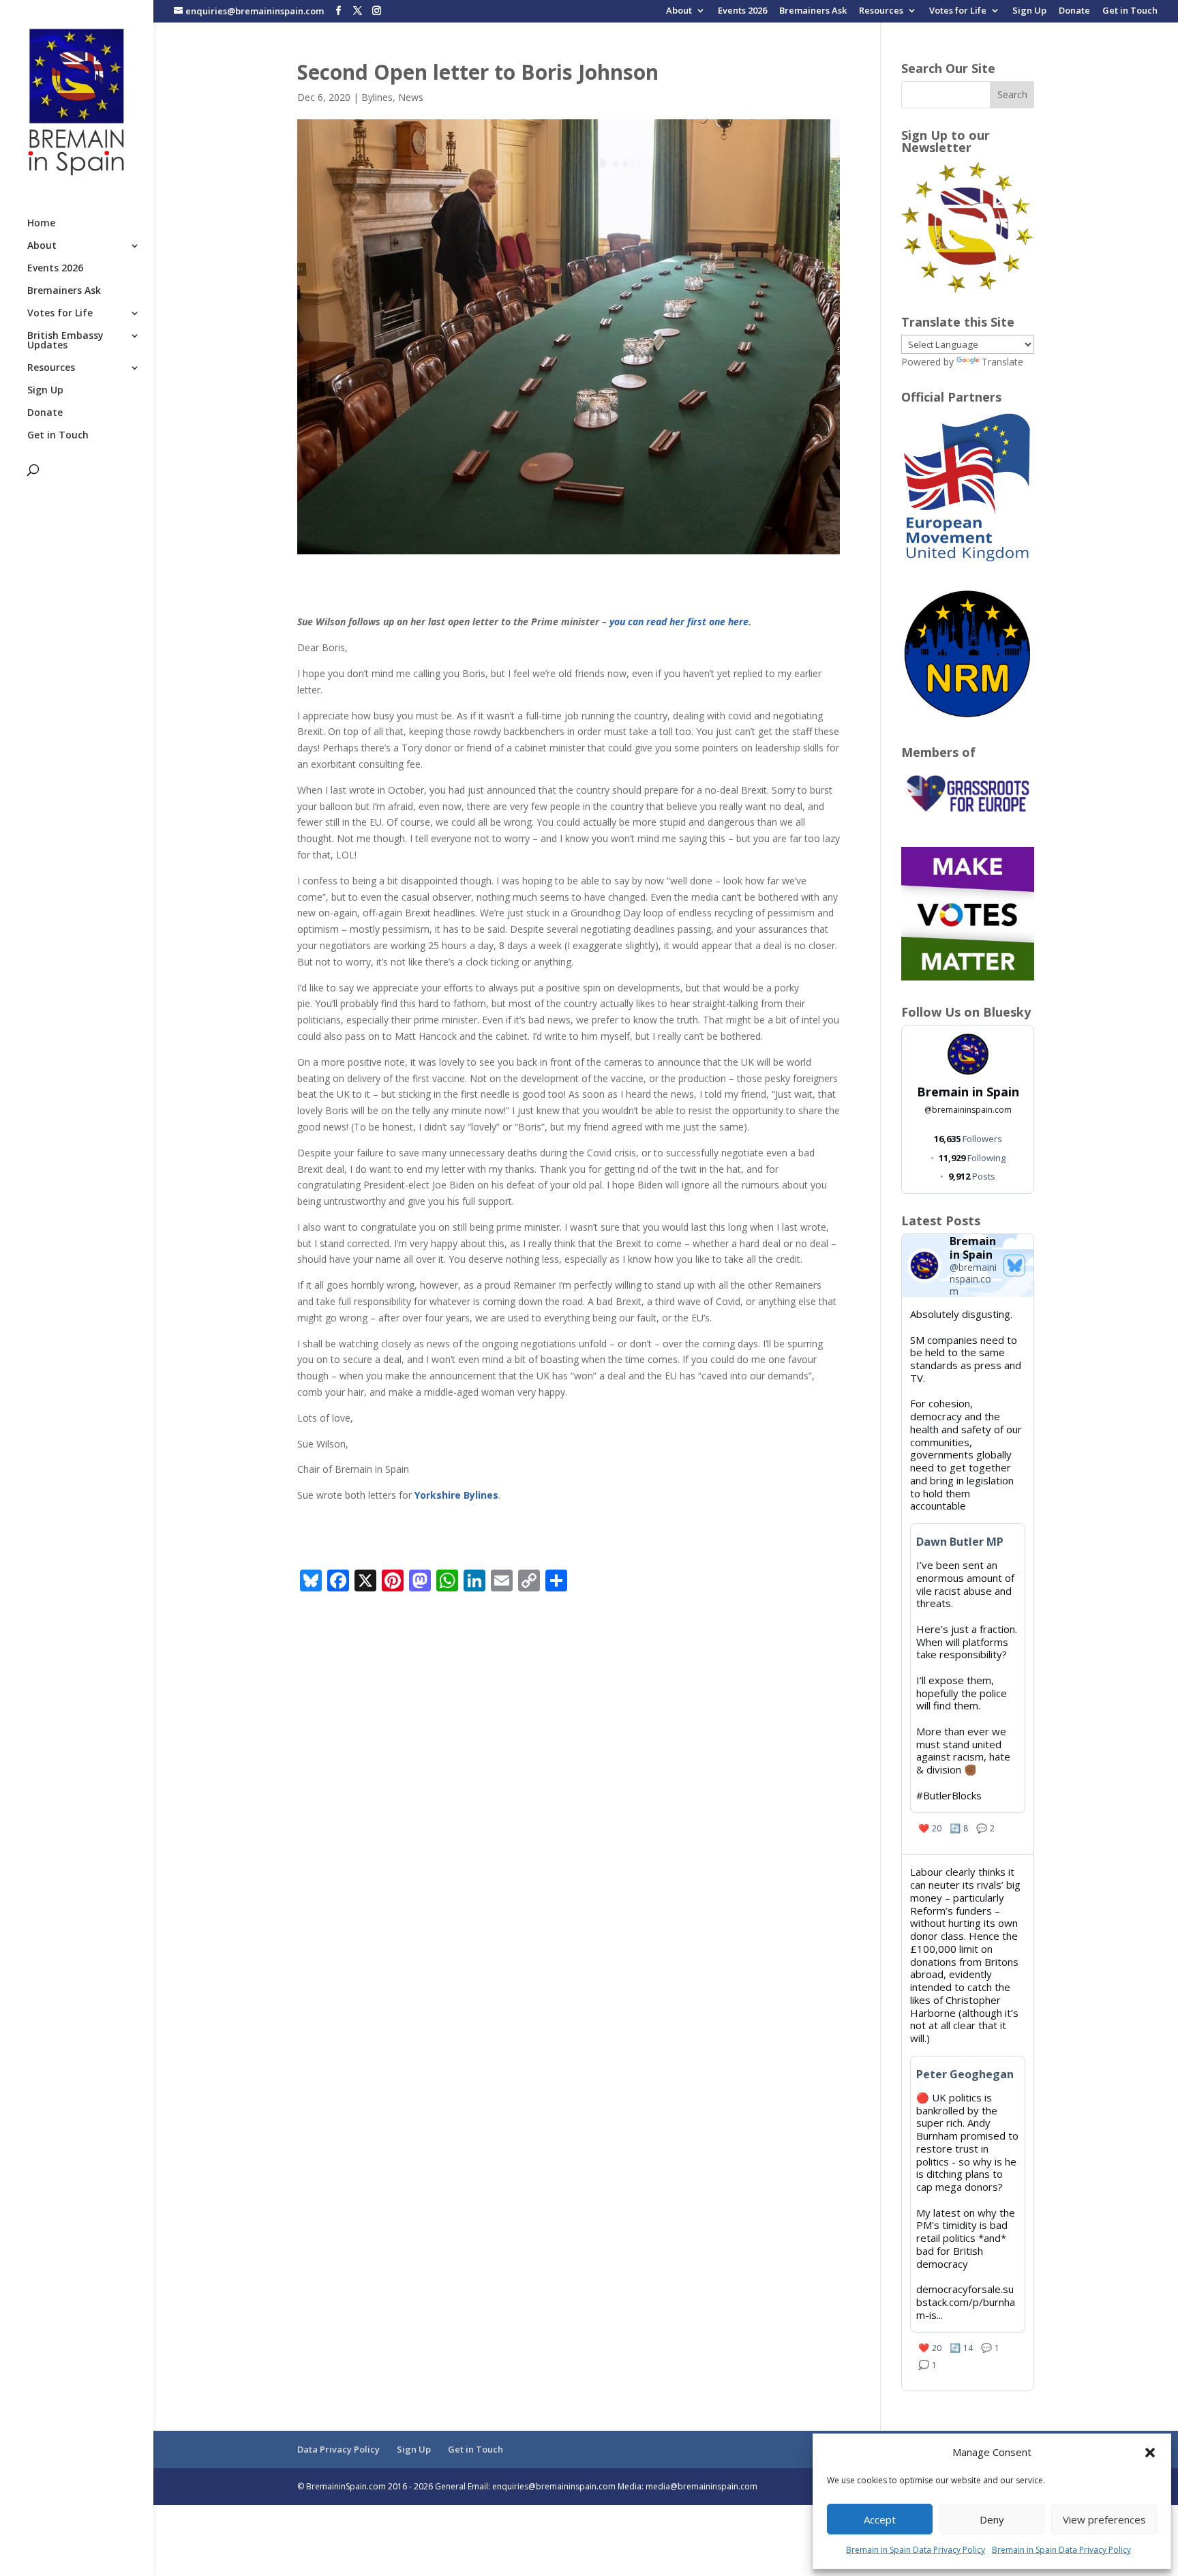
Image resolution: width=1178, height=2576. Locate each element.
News (411, 97)
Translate (1002, 362)
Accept (880, 2519)
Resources (881, 11)
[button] (1150, 2453)
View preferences (1104, 2519)
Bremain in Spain (968, 1092)
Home (41, 224)
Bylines (377, 97)
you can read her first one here (679, 621)
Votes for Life (958, 11)
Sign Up (1029, 11)
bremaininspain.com (968, 1110)
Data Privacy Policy (338, 2449)
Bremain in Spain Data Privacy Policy (916, 2550)
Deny (992, 2519)
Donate (1074, 11)
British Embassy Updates (65, 341)
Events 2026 (742, 11)
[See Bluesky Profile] (1014, 1265)
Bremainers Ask (813, 11)
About (679, 11)
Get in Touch (1130, 11)
